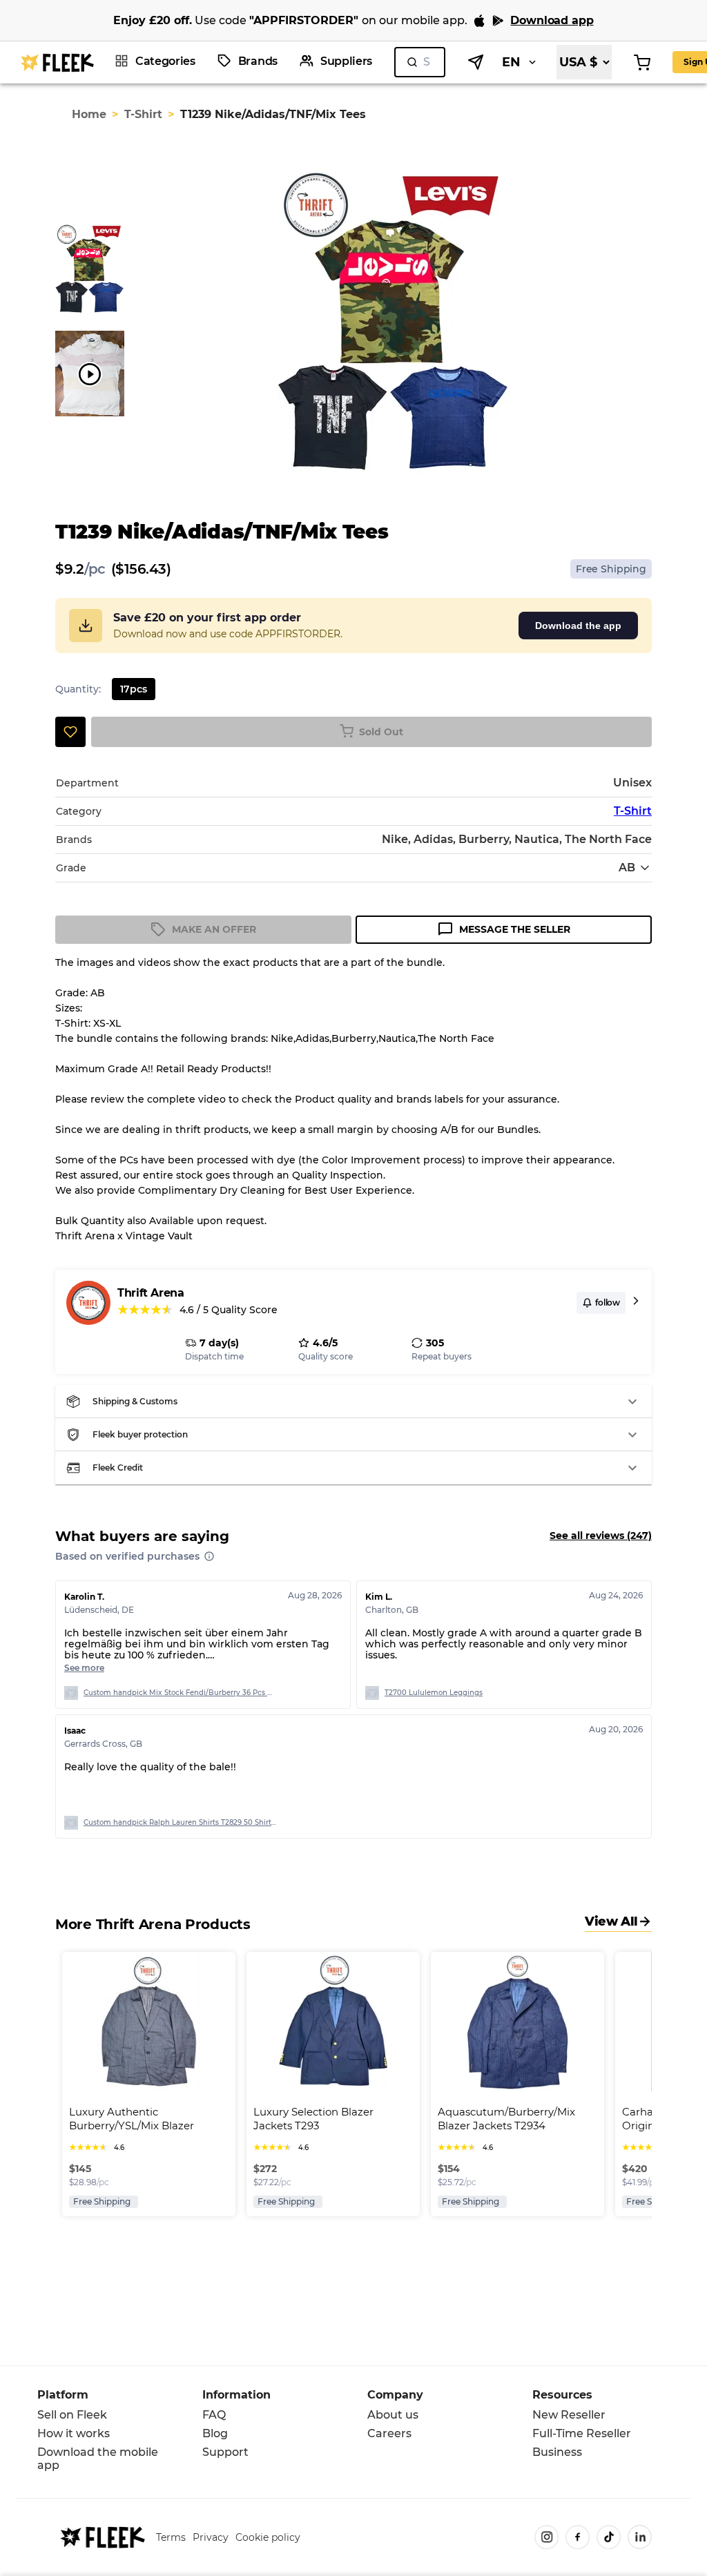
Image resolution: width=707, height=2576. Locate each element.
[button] (353, 1402)
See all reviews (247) (601, 1536)
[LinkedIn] (640, 2537)
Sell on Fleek (72, 2415)
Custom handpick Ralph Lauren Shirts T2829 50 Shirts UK (180, 1822)
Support (225, 2452)
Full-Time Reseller (582, 2433)
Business (557, 2452)
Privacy (211, 2537)
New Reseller (569, 2415)
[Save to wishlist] (70, 732)
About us (393, 2415)
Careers (389, 2433)
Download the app (578, 626)
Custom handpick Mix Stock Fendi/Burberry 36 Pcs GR (180, 1693)
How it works (74, 2433)
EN (511, 62)
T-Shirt (143, 114)
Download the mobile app (98, 2459)
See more (84, 1668)
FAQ (214, 2415)
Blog (215, 2433)
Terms (171, 2537)
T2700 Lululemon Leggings (434, 1693)
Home (89, 114)
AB (627, 868)
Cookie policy (268, 2537)
